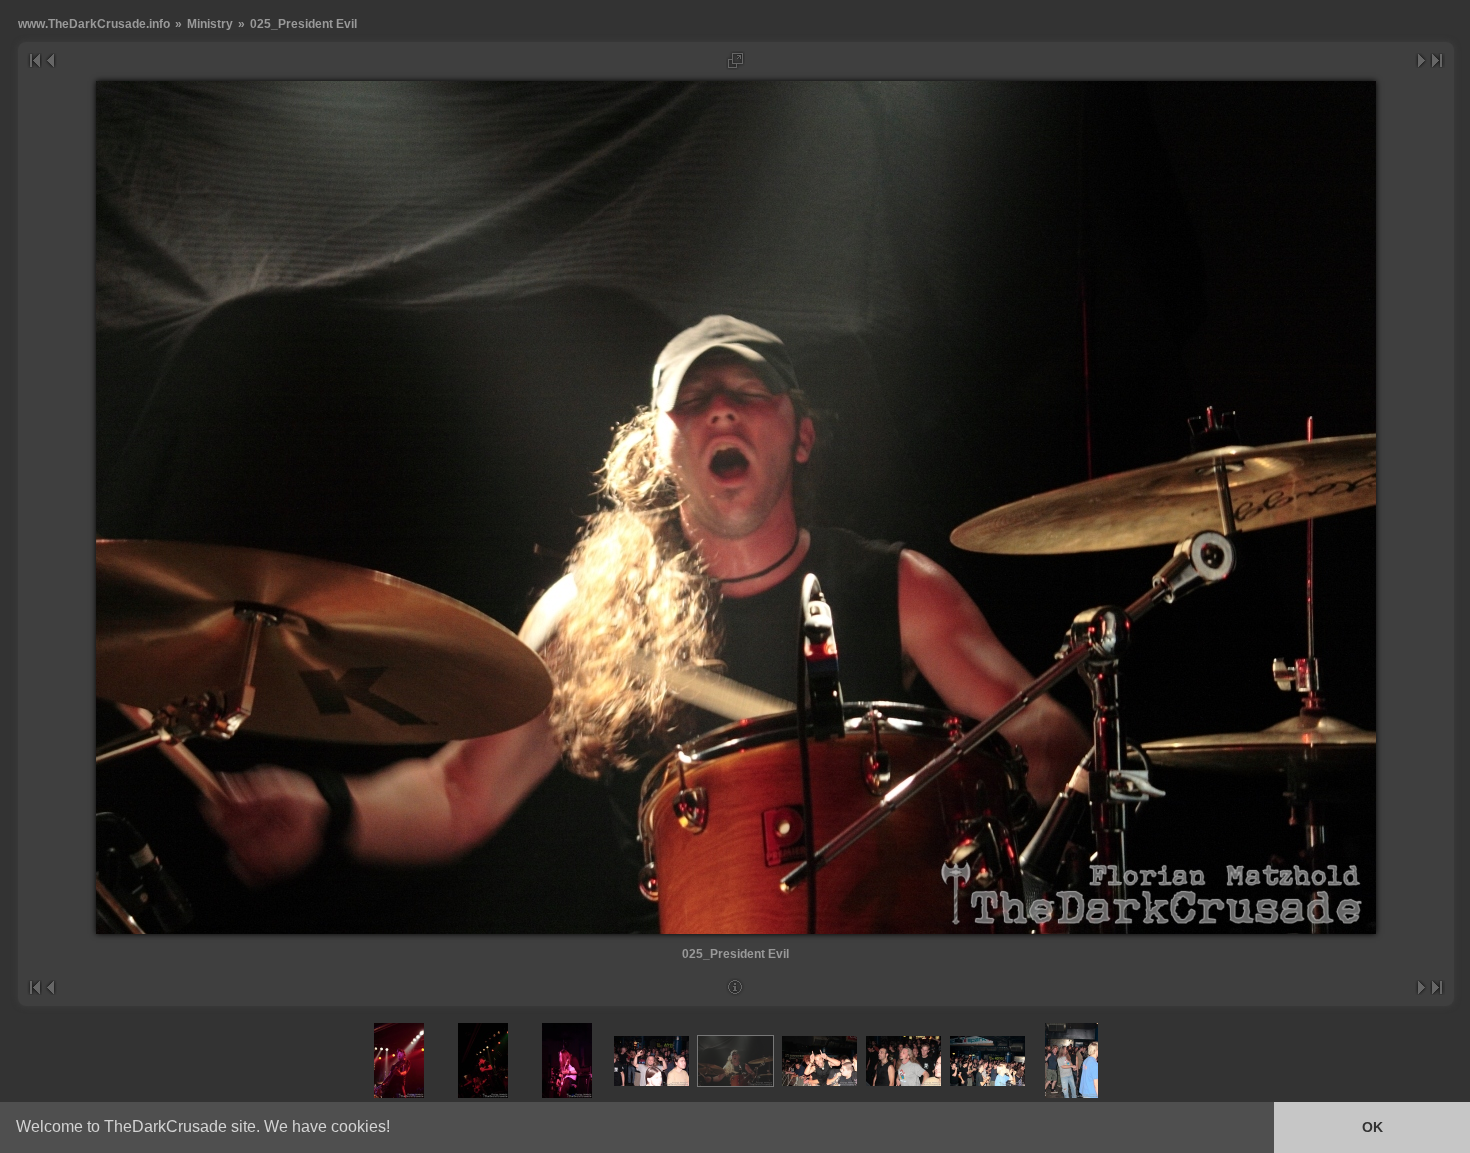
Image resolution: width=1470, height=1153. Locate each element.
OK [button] (1372, 1127)
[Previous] (49, 60)
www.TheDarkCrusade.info (94, 23)
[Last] (1437, 60)
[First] (34, 60)
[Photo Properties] (735, 987)
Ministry (210, 23)
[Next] (1422, 60)
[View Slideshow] (735, 60)
